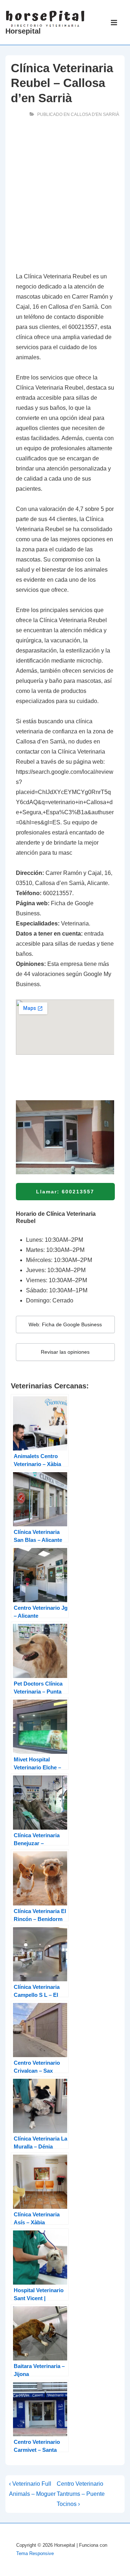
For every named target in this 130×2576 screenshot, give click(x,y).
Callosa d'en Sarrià (95, 114)
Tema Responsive (35, 2553)
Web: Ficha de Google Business (65, 1324)
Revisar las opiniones (65, 1352)
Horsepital (23, 31)
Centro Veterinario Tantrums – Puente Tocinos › (81, 2494)
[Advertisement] (65, 196)
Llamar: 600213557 (65, 1192)
